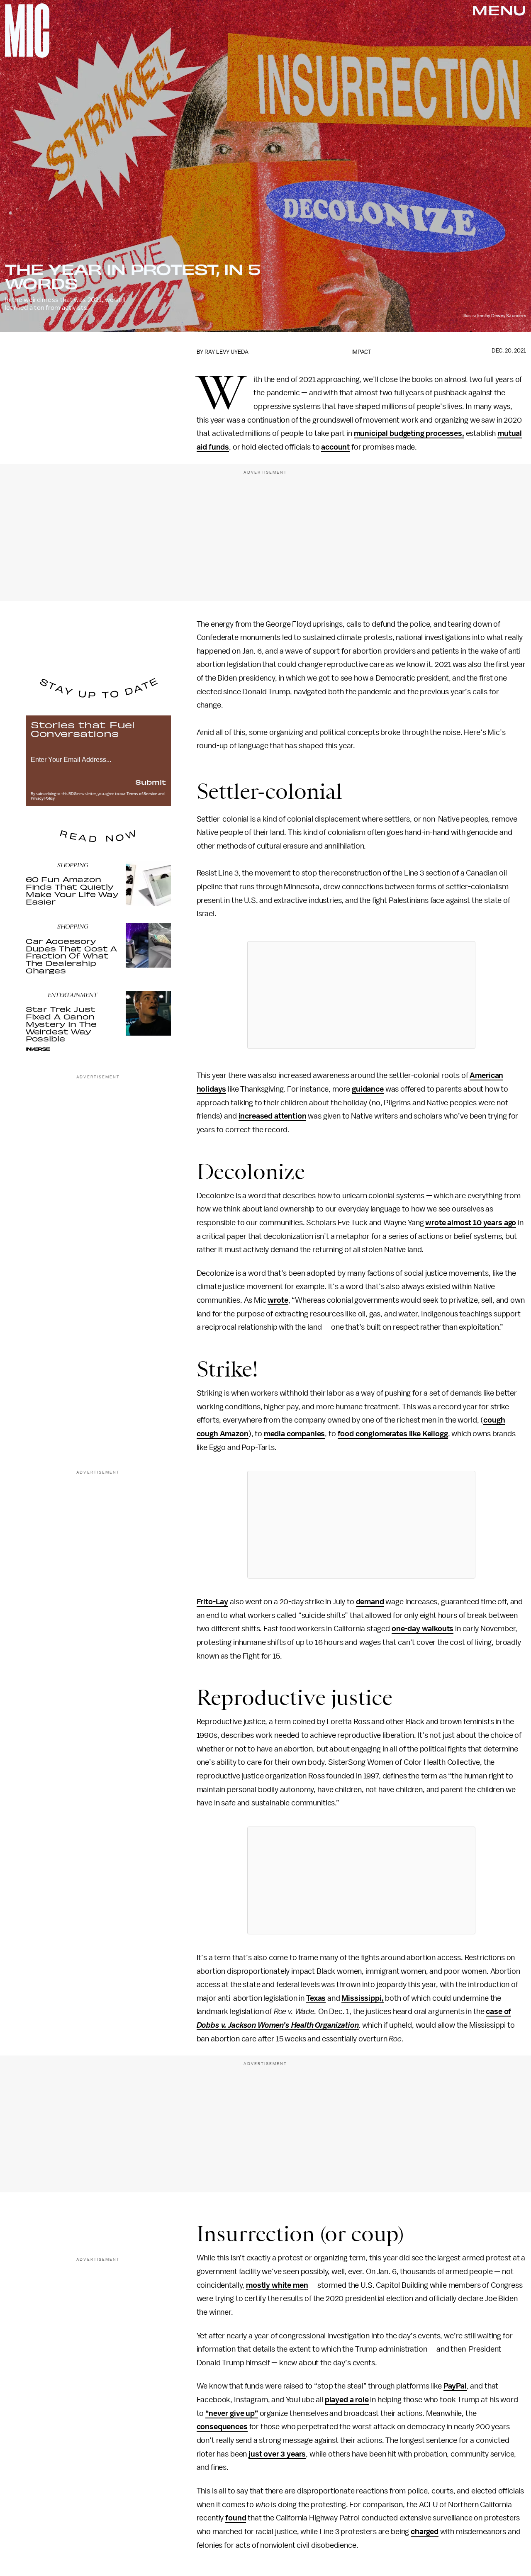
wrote (278, 1300)
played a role (347, 2400)
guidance (368, 1089)
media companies (295, 1434)
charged (425, 2532)
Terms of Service (142, 794)
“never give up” (232, 2413)
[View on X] (361, 995)
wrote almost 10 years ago (471, 1223)
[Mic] (27, 30)
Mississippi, (362, 1998)
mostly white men (277, 2285)
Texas (316, 1998)
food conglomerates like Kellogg (393, 1434)
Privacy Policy (43, 798)
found (236, 2518)
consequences (222, 2427)
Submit (151, 782)
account (335, 447)
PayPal (455, 2386)
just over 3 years (277, 2454)
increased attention (273, 1116)
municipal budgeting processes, (409, 433)
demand (370, 1602)
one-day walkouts (423, 1629)
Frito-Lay (213, 1602)
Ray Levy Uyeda (227, 352)
